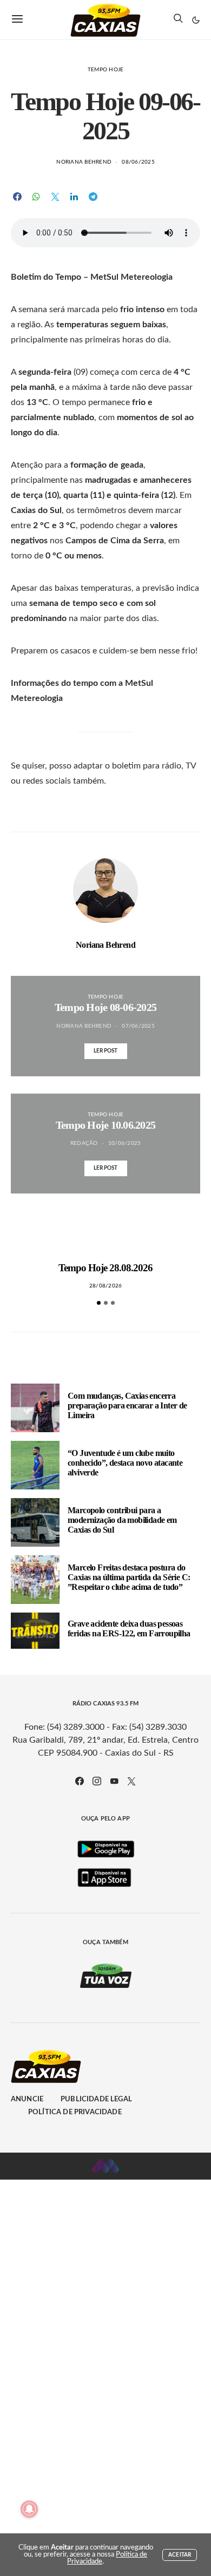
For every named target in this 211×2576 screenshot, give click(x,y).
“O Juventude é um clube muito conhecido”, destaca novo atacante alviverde (125, 1463)
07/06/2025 (138, 1026)
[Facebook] (80, 1781)
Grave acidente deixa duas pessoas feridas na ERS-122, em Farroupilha (129, 1628)
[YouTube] (114, 1781)
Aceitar (180, 2555)
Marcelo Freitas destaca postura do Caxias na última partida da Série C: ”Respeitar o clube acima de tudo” (129, 1577)
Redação (84, 1143)
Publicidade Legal (96, 2099)
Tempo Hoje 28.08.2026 (106, 1268)
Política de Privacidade (75, 2112)
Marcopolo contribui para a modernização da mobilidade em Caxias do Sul (122, 1520)
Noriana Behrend (84, 162)
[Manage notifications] (29, 2509)
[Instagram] (97, 1781)
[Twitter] (131, 1781)
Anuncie (27, 2099)
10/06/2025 (125, 1143)
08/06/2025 (138, 162)
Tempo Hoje (106, 70)
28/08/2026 (106, 1286)
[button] (196, 20)
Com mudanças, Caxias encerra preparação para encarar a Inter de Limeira (127, 1405)
